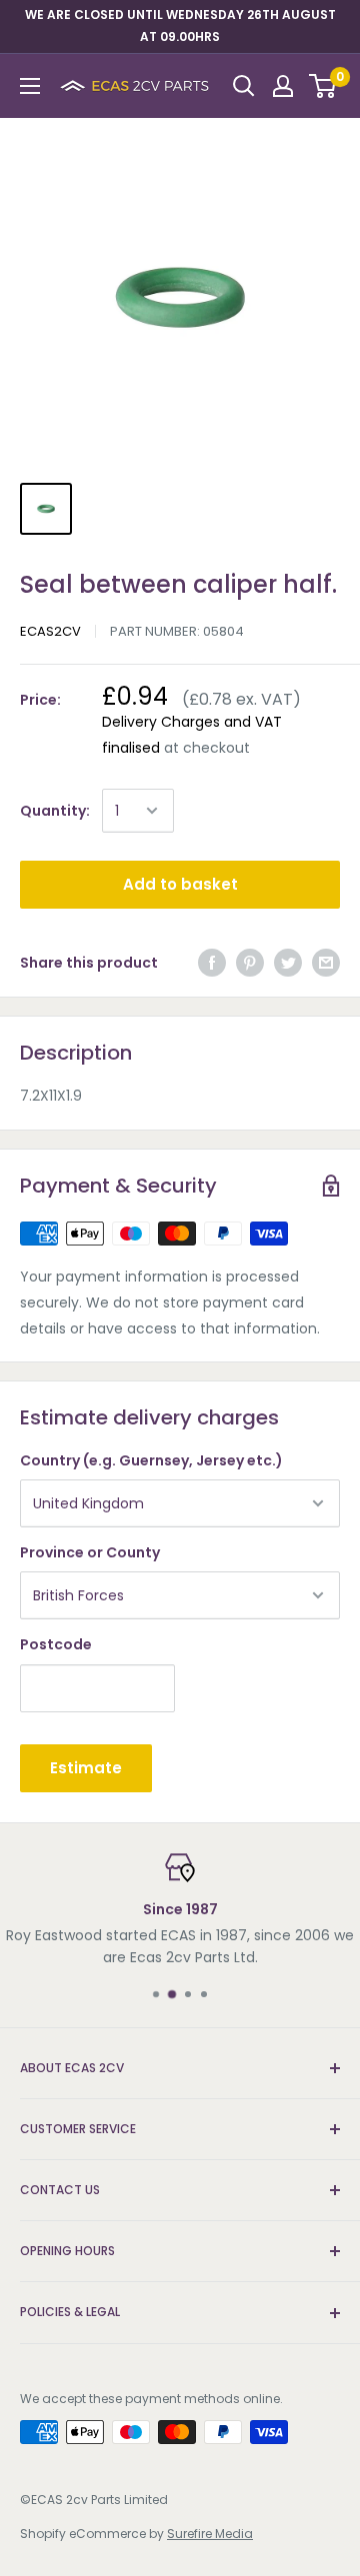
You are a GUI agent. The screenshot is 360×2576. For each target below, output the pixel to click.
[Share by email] (326, 963)
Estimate (86, 1768)
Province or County (90, 1552)
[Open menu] (30, 86)
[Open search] (244, 86)
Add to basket (180, 884)
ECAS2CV (50, 631)
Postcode (56, 1644)
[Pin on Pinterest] (250, 963)
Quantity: (55, 811)
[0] (323, 86)
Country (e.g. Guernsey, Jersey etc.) (151, 1460)
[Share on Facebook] (212, 963)
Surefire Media (210, 2534)
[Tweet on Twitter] (288, 963)
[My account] (283, 86)
